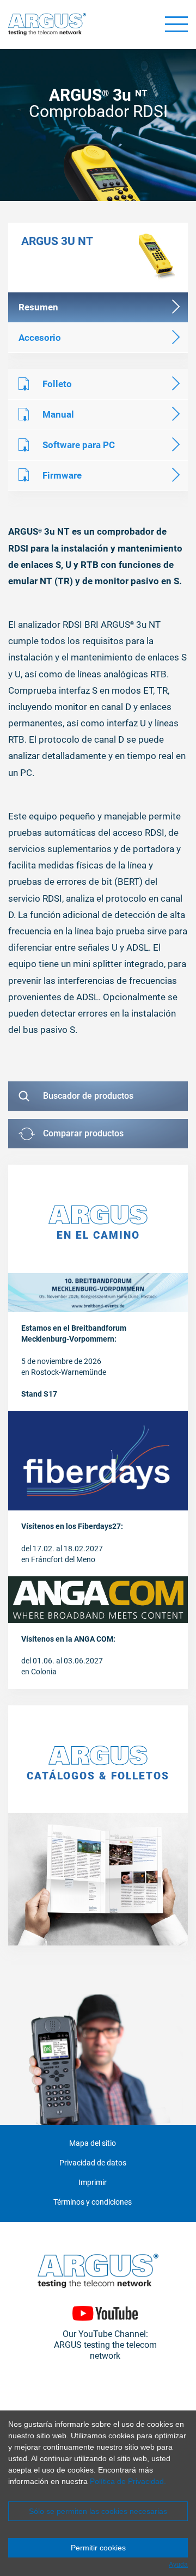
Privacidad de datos (93, 2163)
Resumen (38, 307)
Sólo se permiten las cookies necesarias (98, 2511)
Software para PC (79, 445)
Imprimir (93, 2183)
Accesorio (40, 338)
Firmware (62, 475)
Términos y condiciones (93, 2202)
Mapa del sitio (93, 2143)
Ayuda (178, 2565)
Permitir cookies (98, 2548)
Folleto (57, 384)
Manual (58, 414)
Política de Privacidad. (128, 2481)
